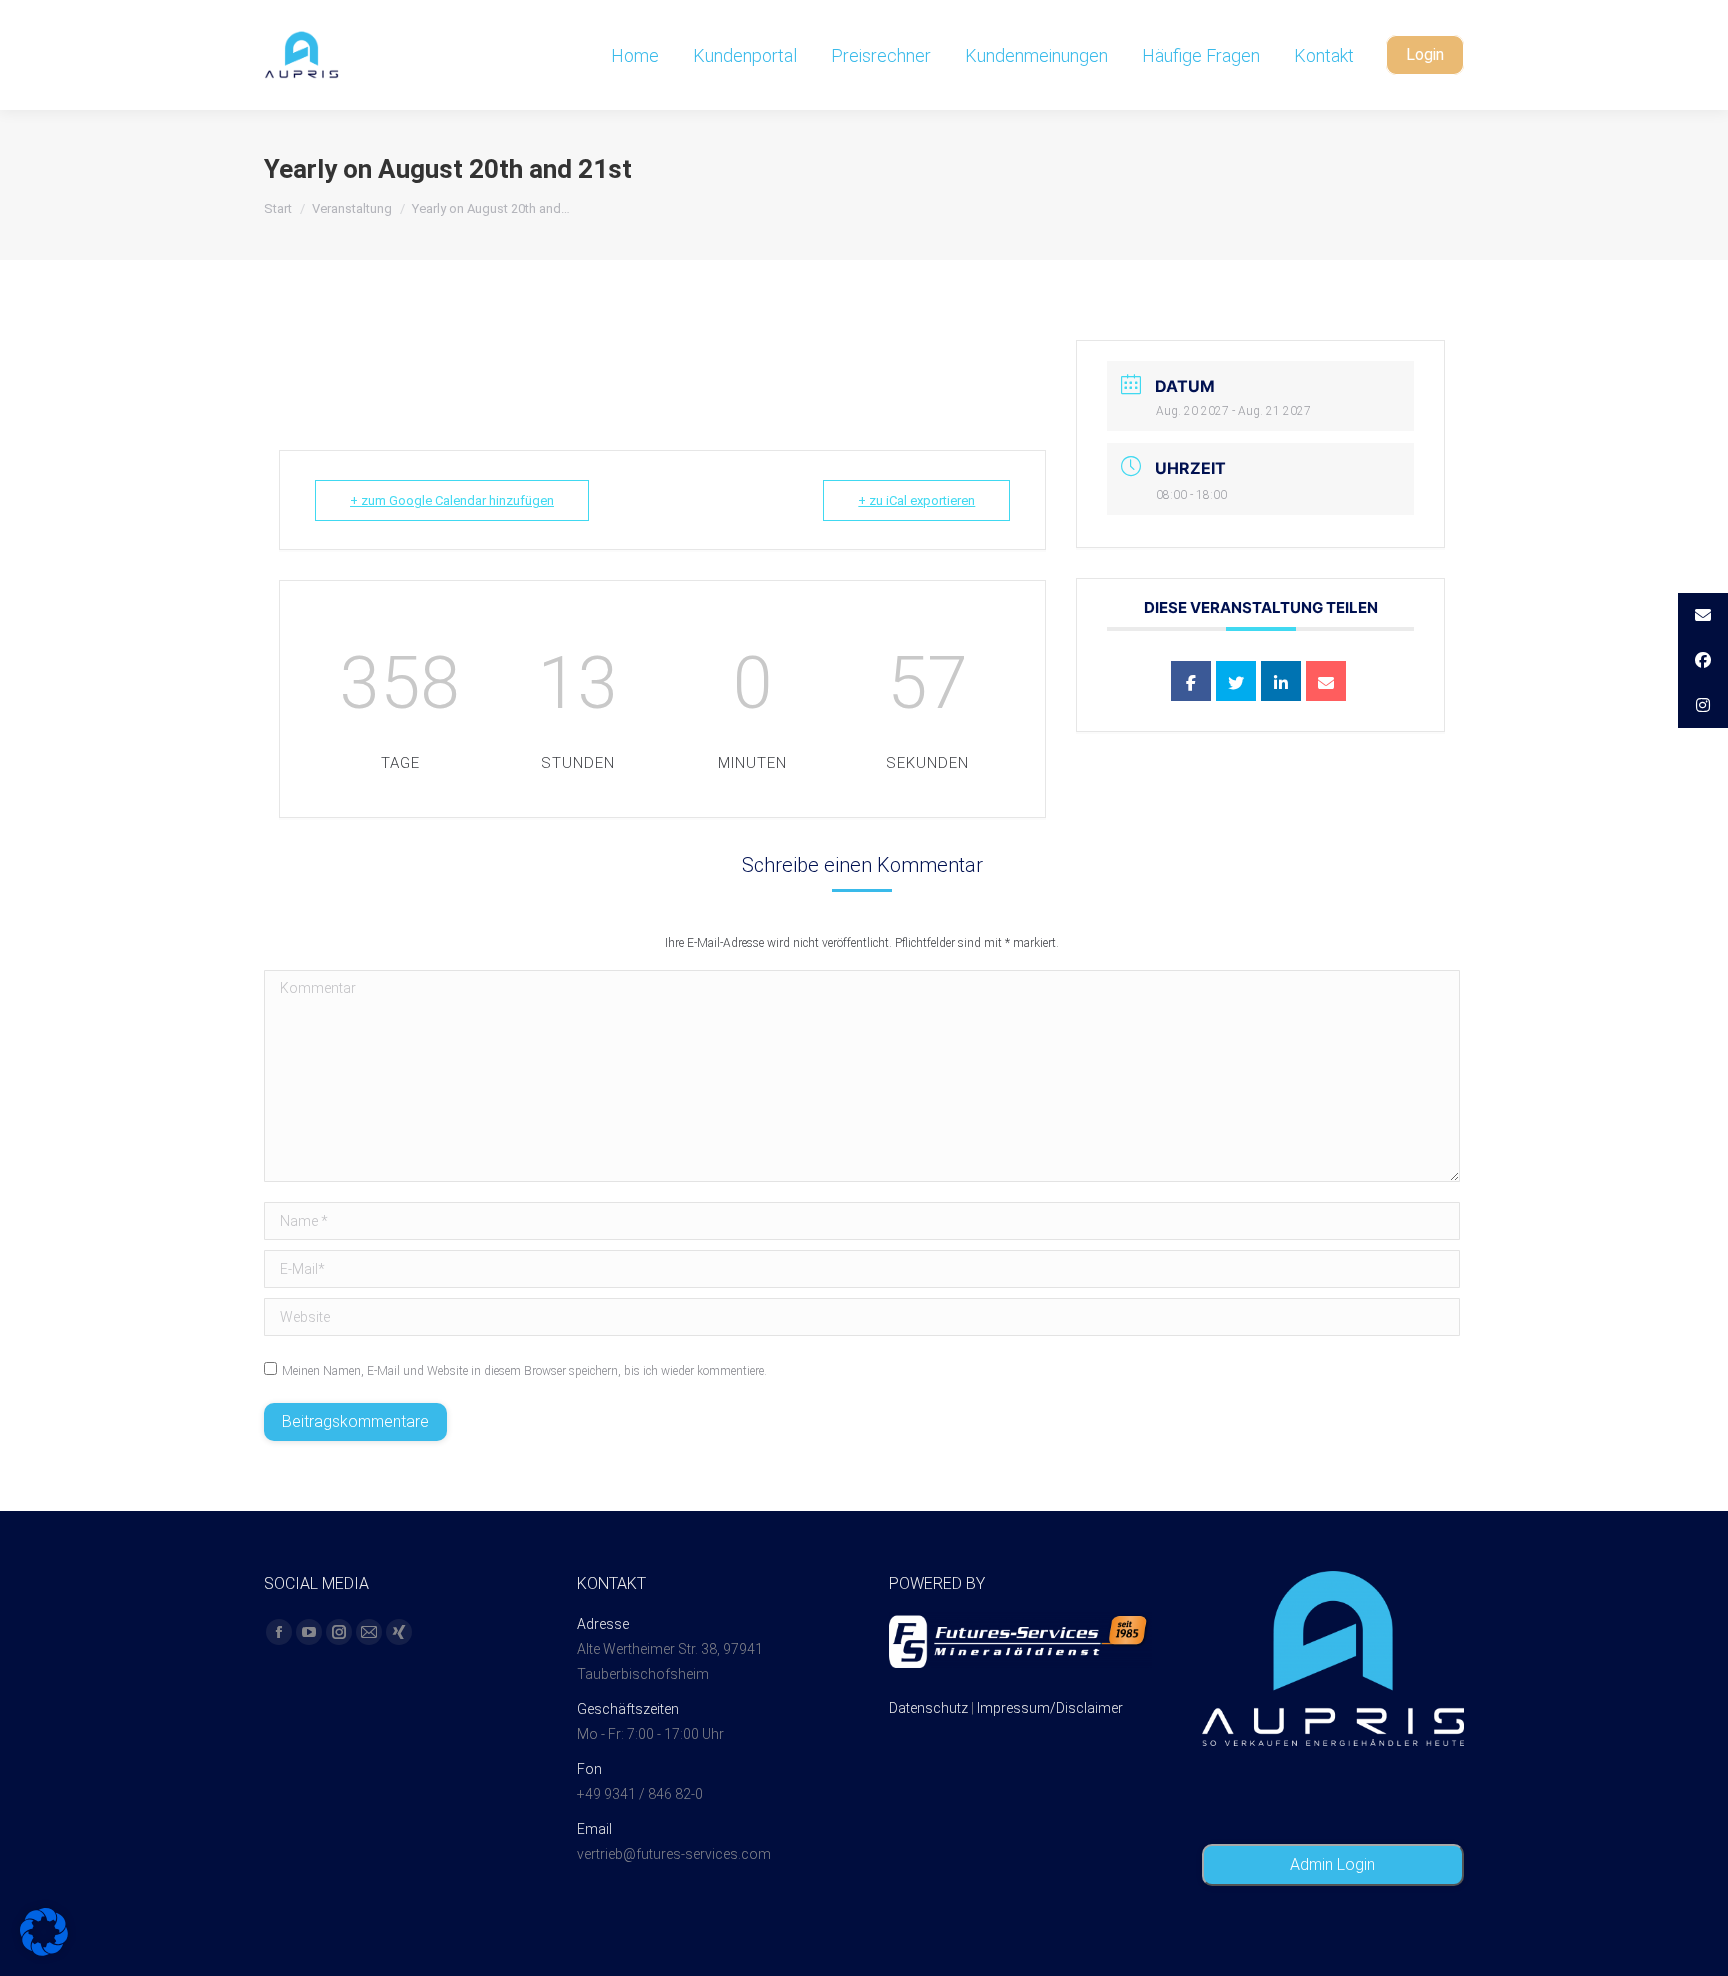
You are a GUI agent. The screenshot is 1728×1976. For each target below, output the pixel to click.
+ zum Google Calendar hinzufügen (452, 500)
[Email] (1326, 681)
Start (278, 208)
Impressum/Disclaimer (1050, 1708)
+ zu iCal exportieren (916, 500)
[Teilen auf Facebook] (1191, 681)
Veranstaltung (352, 208)
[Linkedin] (1281, 681)
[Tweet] (1236, 681)
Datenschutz (928, 1708)
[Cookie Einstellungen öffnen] (44, 1950)
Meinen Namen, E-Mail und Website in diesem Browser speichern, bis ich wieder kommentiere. (524, 1371)
